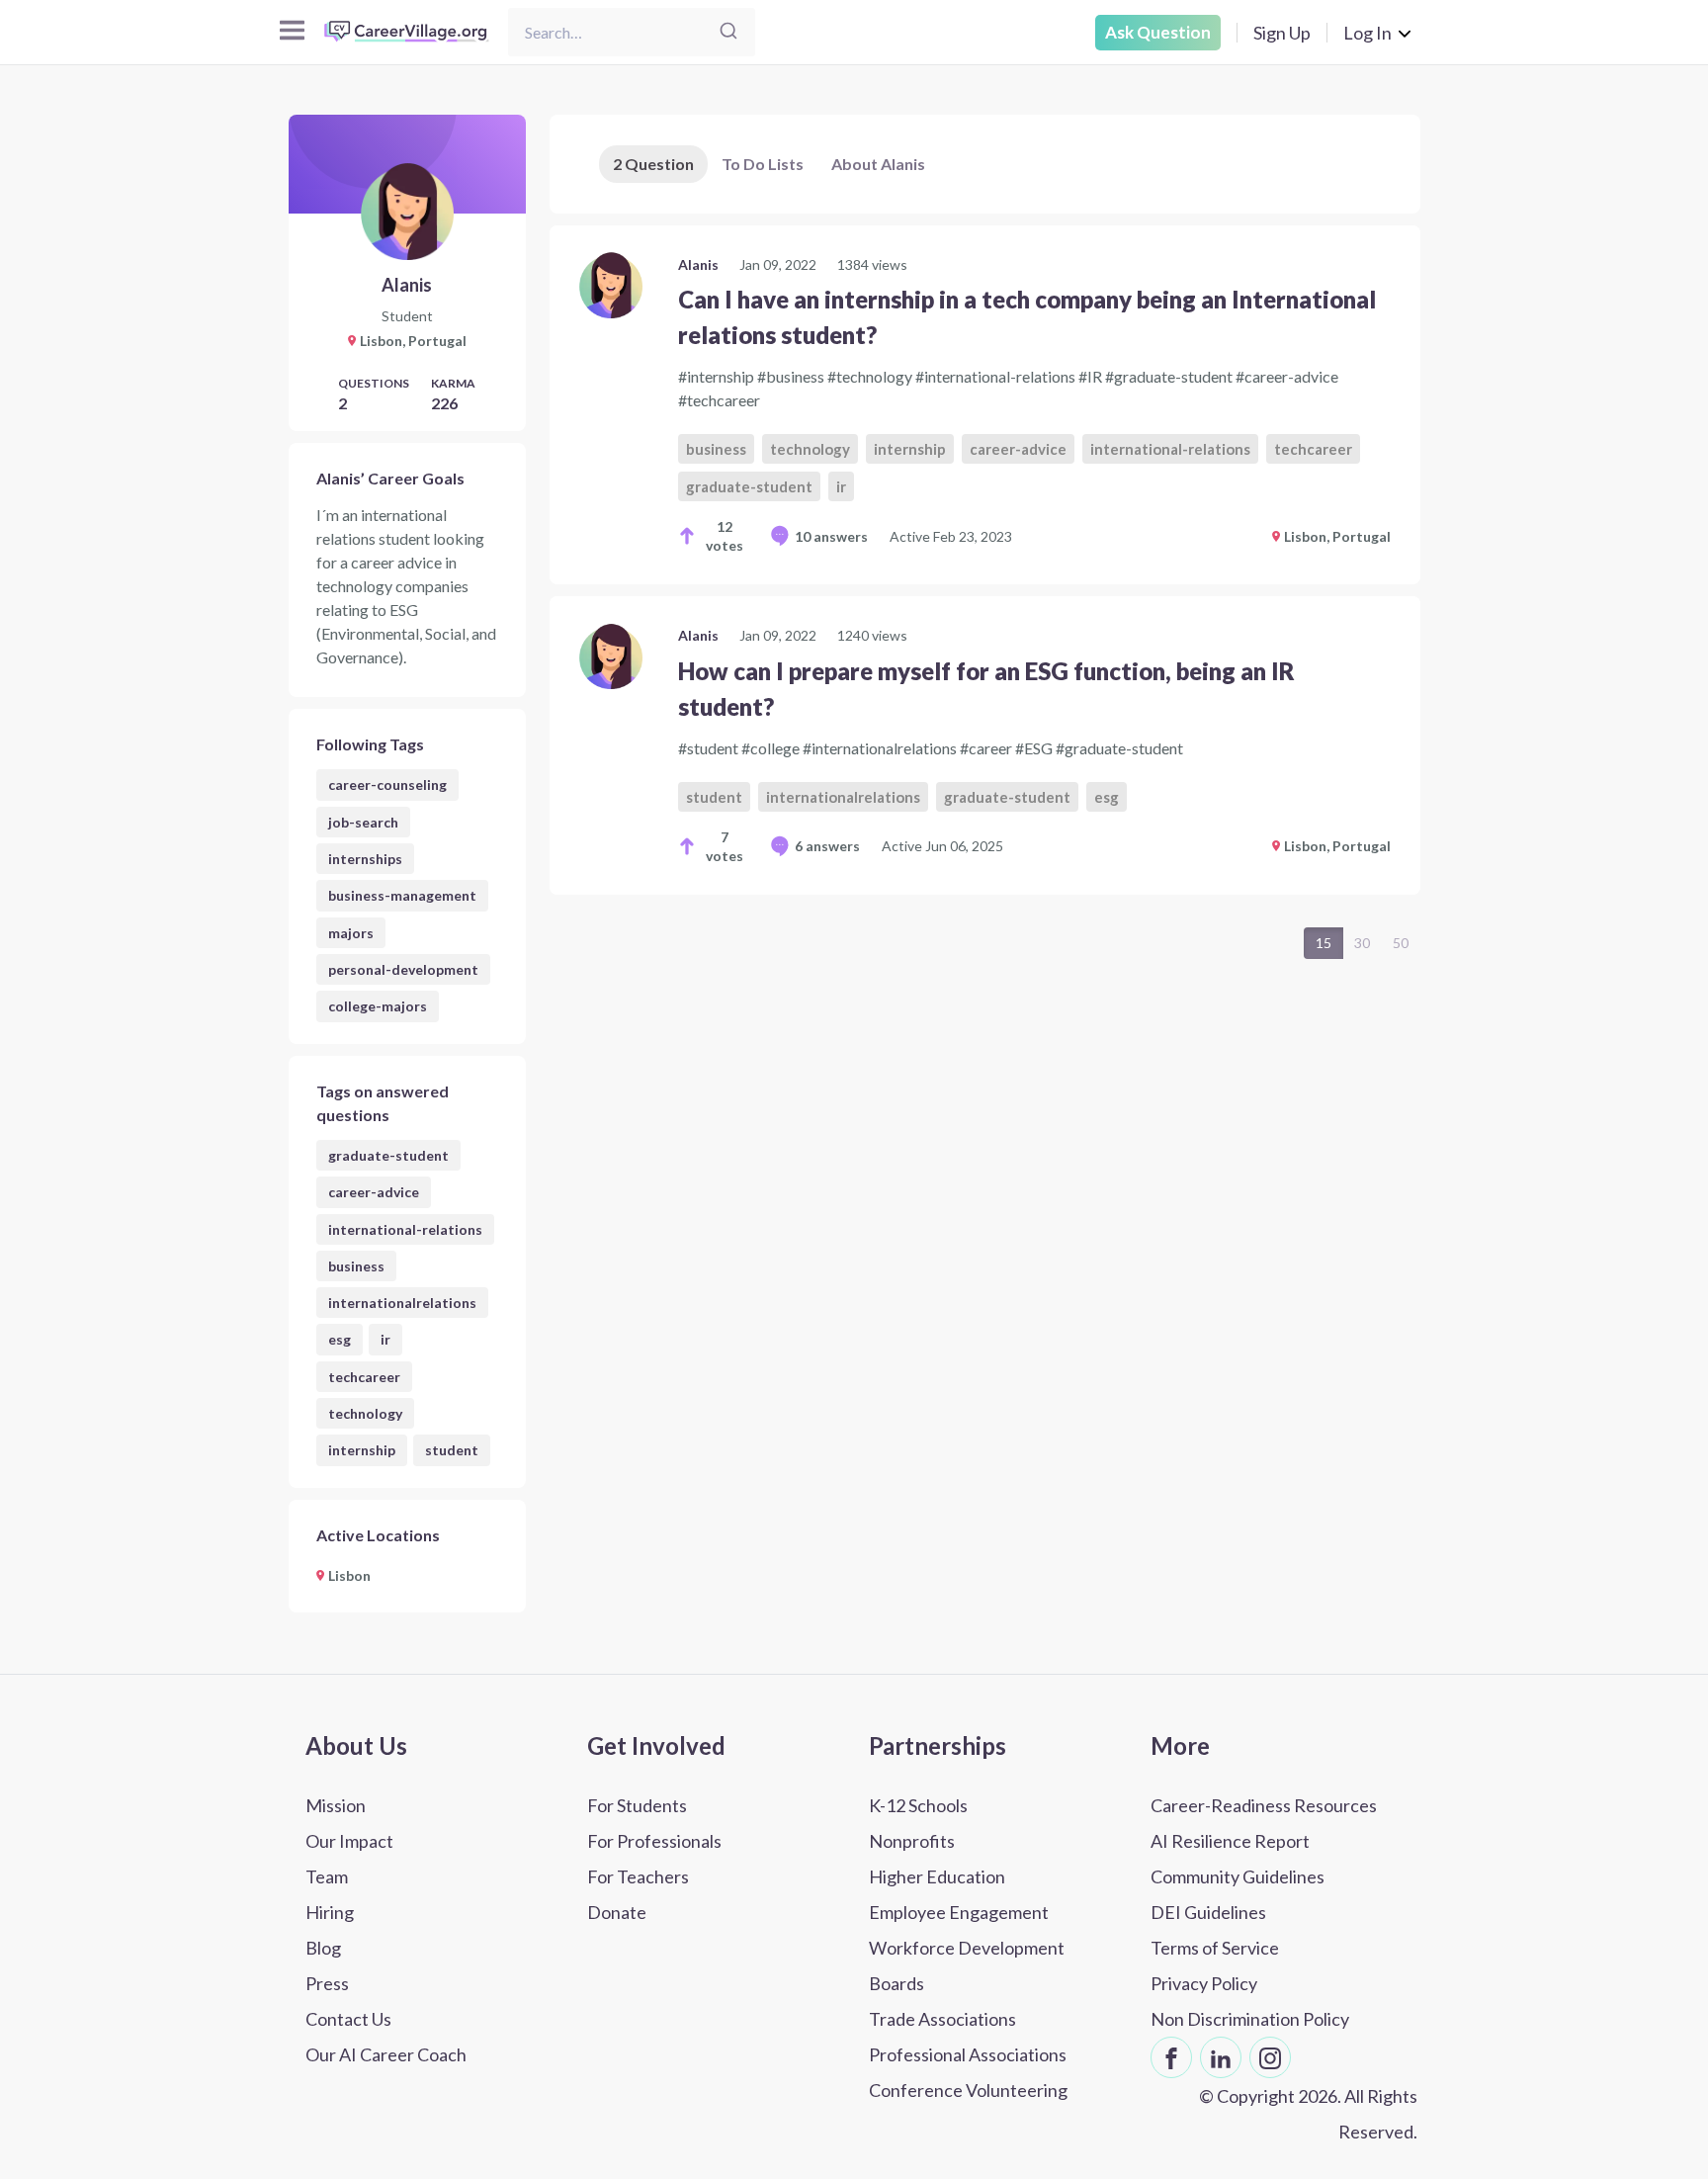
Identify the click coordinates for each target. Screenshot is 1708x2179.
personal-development (403, 969)
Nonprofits (912, 1841)
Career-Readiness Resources (1264, 1805)
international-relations (405, 1229)
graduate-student (388, 1155)
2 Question (653, 164)
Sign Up (1282, 33)
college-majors (378, 1006)
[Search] (728, 32)
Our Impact (349, 1841)
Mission (336, 1805)
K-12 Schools (918, 1805)
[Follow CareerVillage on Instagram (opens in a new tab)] (1270, 2057)
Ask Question (1158, 32)
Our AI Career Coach (386, 2054)
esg (340, 1339)
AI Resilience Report (1230, 1841)
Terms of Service (1215, 1948)
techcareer (364, 1377)
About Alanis (878, 164)
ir (385, 1339)
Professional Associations (968, 2054)
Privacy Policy (1204, 1983)
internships (365, 859)
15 (1324, 943)
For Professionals (654, 1841)
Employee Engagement (959, 1912)
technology (365, 1413)
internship (362, 1450)
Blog (323, 1948)
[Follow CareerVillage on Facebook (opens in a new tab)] (1171, 2057)
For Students (637, 1805)
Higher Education (937, 1876)
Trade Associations (942, 2019)
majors (351, 933)
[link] (985, 405)
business (356, 1266)
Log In (1367, 33)
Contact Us (348, 2019)
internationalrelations (402, 1303)
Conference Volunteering (968, 2090)
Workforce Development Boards (967, 1965)
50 (1401, 943)
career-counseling (387, 784)
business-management (402, 895)
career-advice (374, 1192)
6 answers (827, 846)
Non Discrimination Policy (1250, 2019)
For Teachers (638, 1876)
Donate (617, 1912)
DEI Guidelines (1208, 1912)
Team (327, 1876)
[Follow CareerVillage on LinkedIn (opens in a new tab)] (1221, 2057)
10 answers (831, 536)
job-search (363, 822)
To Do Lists (763, 164)
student (452, 1450)
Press (327, 1983)
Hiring (330, 1912)
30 (1362, 943)
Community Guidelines (1238, 1876)
